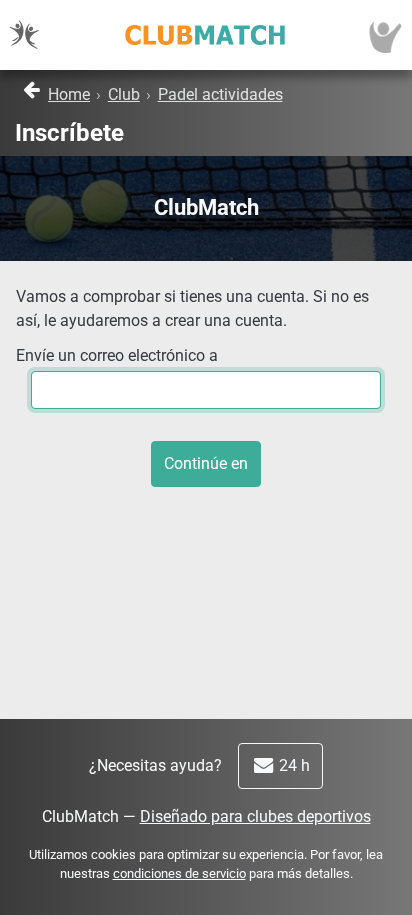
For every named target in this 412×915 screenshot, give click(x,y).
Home (69, 94)
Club (124, 94)
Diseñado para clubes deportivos (255, 816)
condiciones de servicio (179, 873)
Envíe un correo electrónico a (117, 355)
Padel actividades (220, 94)
